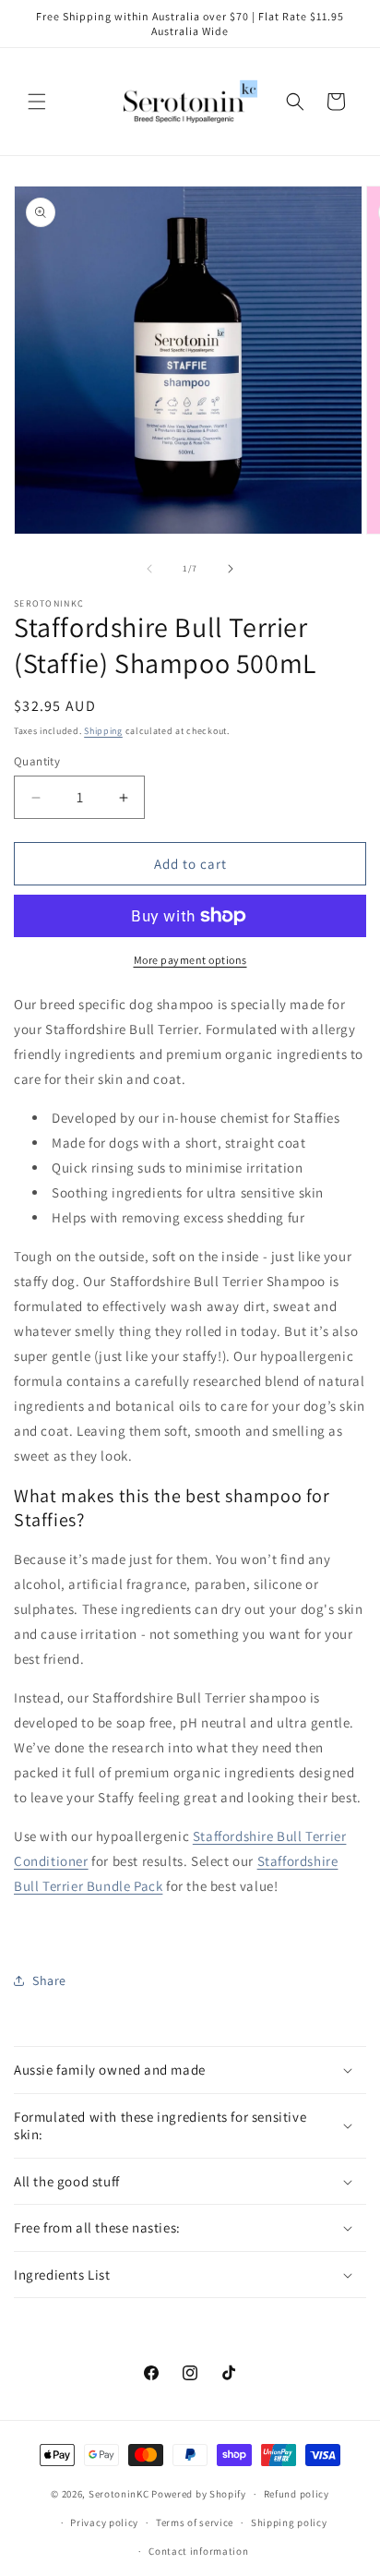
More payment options (190, 960)
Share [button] (49, 1980)
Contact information (198, 2551)
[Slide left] (149, 569)
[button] (37, 102)
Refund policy (297, 2494)
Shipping (103, 731)
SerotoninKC (119, 2494)
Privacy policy (104, 2522)
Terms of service (195, 2522)
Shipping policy (289, 2522)
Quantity (37, 761)
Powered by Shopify (199, 2494)
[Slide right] (231, 569)
